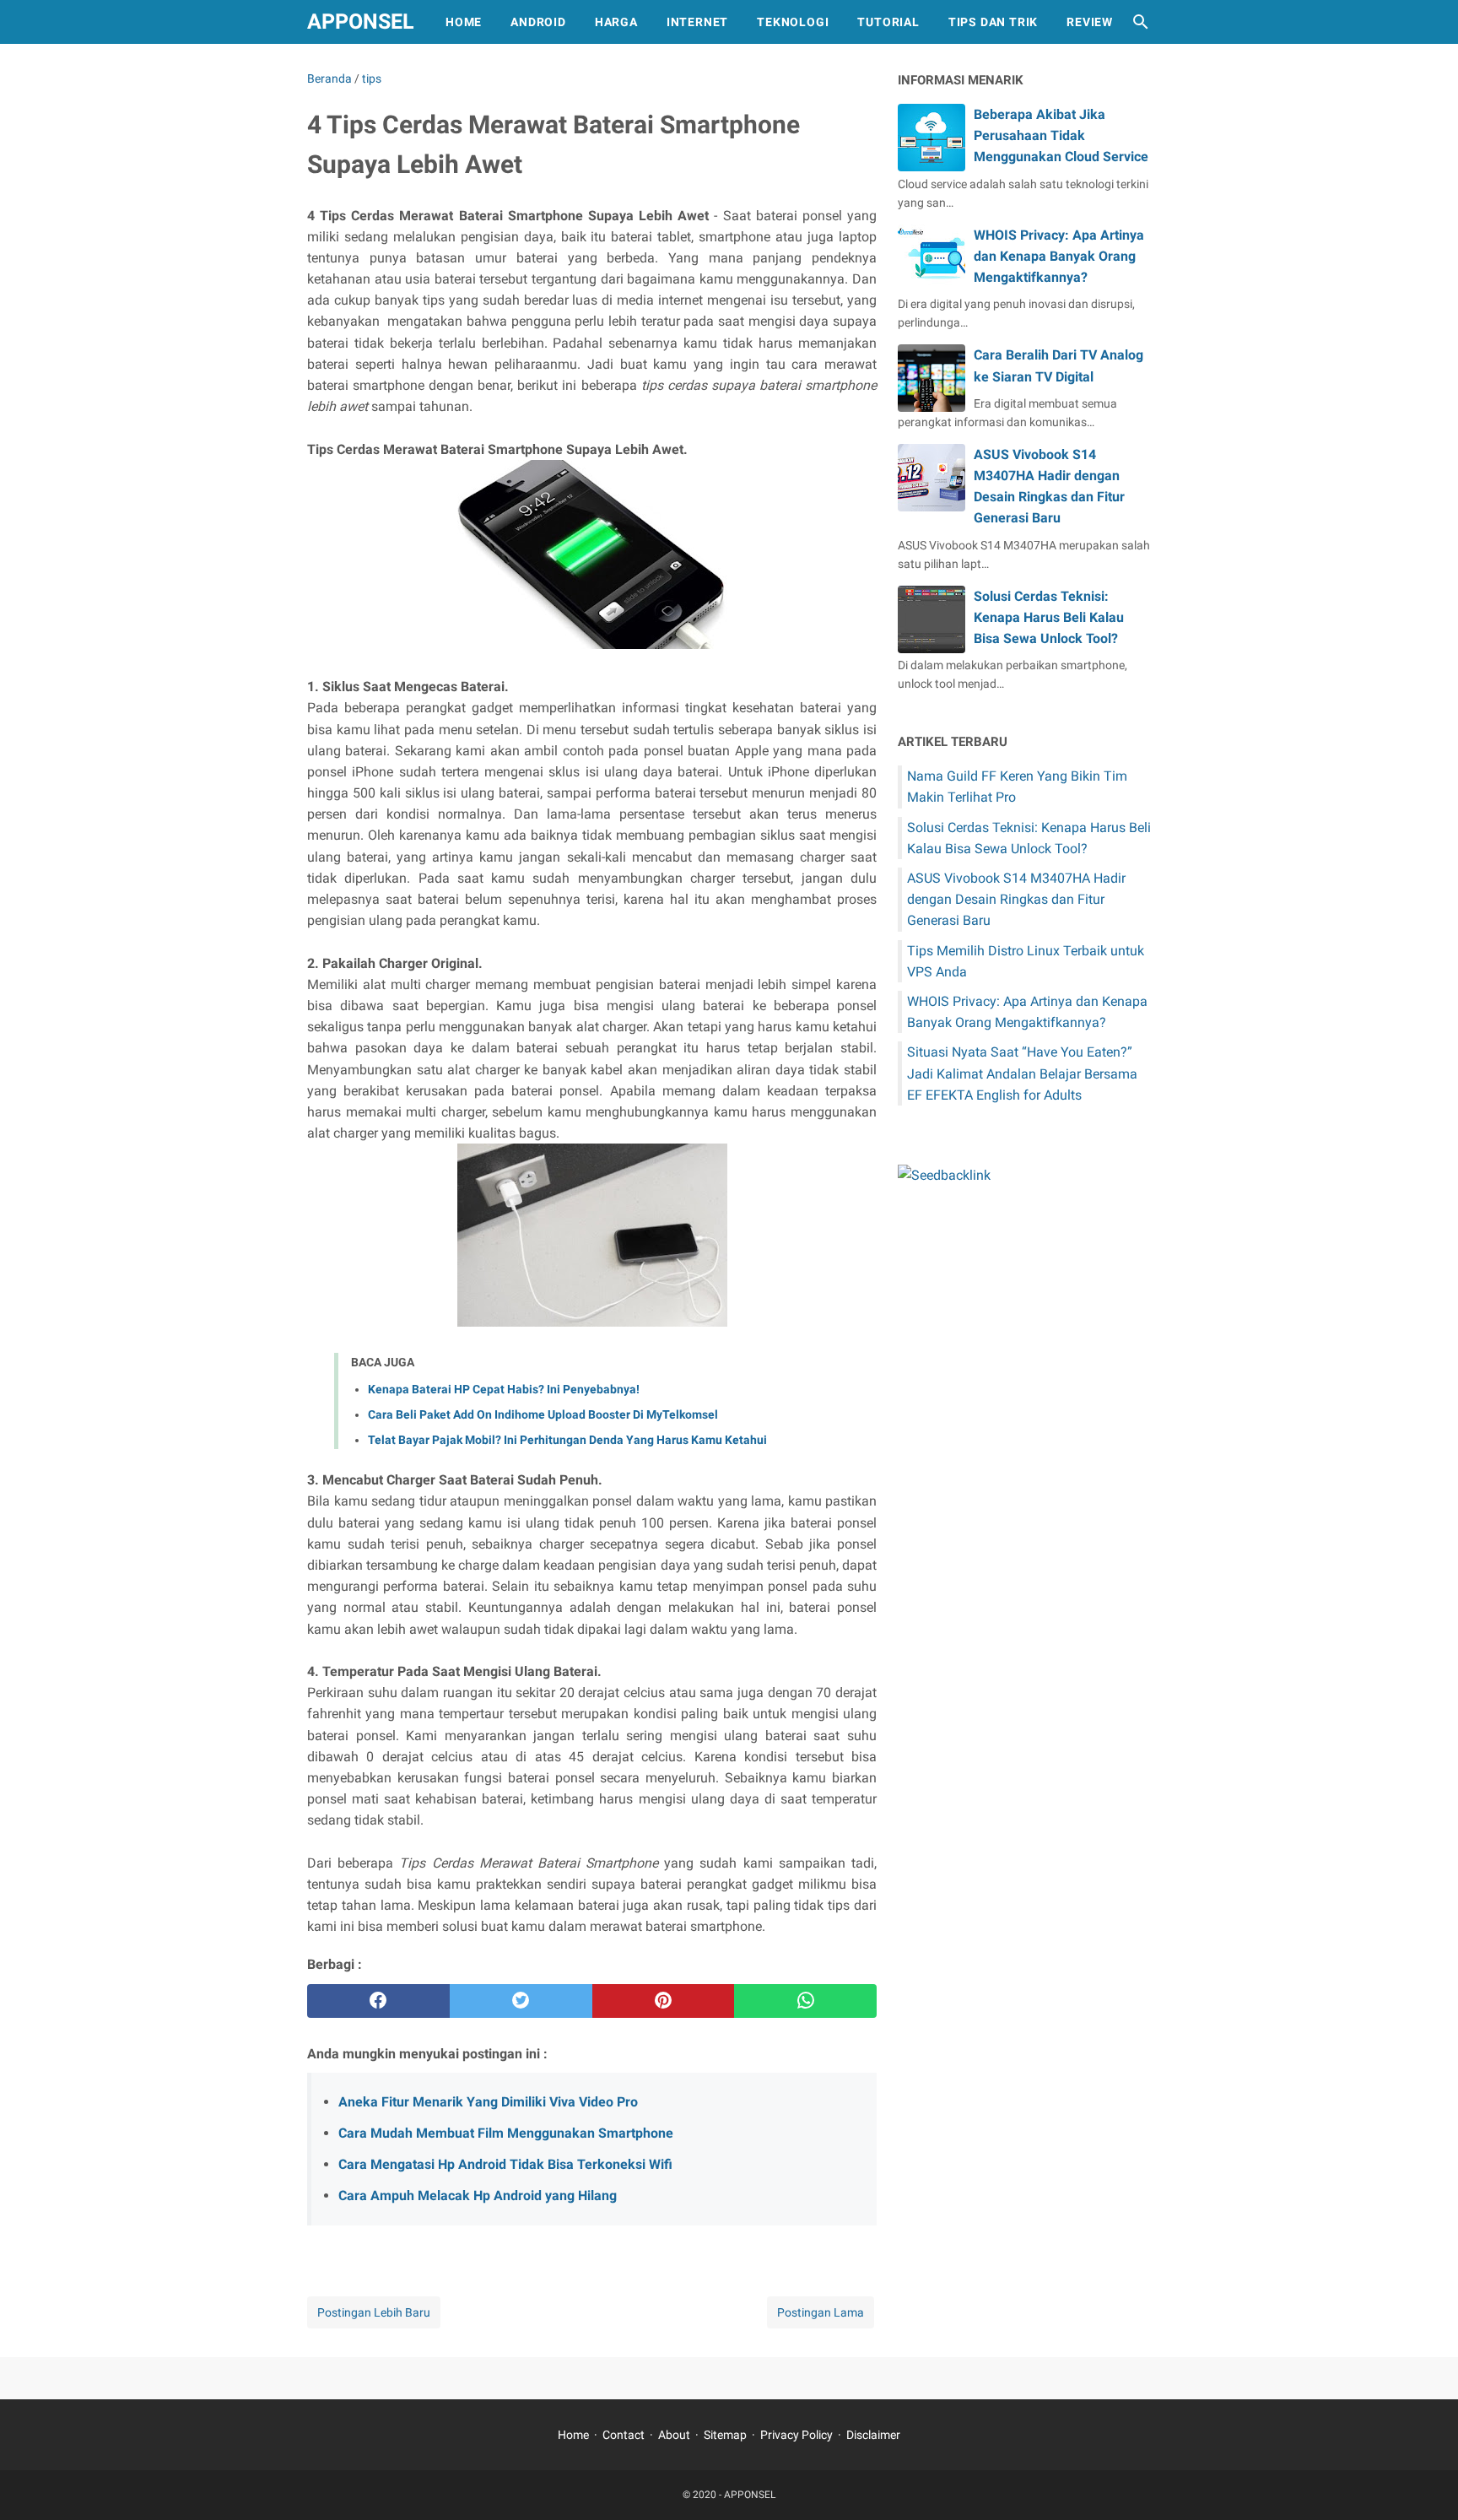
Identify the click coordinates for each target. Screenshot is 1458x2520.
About (674, 2435)
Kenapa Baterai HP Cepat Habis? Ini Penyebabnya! (504, 1389)
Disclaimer (873, 2435)
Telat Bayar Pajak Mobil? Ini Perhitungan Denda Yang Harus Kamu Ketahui (567, 1440)
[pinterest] (664, 2001)
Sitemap (725, 2435)
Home (573, 2435)
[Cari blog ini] (1141, 22)
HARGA (616, 22)
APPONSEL (361, 22)
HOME (464, 22)
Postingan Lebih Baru (374, 2312)
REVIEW (1090, 22)
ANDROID (538, 22)
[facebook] (378, 2001)
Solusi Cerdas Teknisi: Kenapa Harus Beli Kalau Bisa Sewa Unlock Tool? (1049, 617)
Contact (624, 2435)
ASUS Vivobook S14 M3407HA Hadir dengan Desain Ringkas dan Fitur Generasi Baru (1016, 899)
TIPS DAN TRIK (993, 22)
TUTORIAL (888, 22)
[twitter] (521, 2001)
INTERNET (697, 22)
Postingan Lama (821, 2312)
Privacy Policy (796, 2435)
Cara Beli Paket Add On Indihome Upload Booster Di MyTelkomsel (543, 1414)
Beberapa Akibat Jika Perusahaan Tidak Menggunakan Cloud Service (1061, 135)
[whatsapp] (805, 2001)
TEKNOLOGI (793, 22)
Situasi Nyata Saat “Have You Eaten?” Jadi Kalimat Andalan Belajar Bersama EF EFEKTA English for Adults (1022, 1073)
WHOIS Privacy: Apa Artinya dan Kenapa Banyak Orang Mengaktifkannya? (1059, 256)
